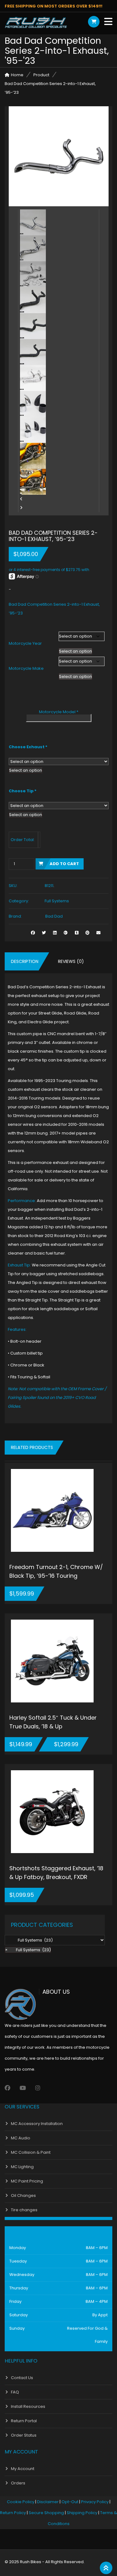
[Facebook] (7, 2088)
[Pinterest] (88, 933)
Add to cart (64, 864)
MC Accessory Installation (37, 2124)
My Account (23, 2469)
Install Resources (28, 2406)
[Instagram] (38, 2088)
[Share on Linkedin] (55, 933)
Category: (19, 901)
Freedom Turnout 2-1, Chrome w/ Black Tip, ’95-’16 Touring (56, 1571)
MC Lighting (22, 2167)
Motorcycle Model (59, 712)
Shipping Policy (82, 2513)
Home (17, 75)
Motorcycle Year (25, 643)
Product (41, 75)
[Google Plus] (66, 933)
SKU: (13, 886)
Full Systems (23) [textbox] (28, 1950)
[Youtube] (23, 2088)
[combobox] (76, 651)
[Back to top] (106, 2568)
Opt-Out (70, 2502)
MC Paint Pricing (27, 2181)
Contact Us (22, 2378)
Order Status (24, 2435)
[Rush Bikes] (36, 23)
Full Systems (57, 901)
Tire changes (24, 2210)
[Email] (98, 933)
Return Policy (13, 2513)
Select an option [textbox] (76, 651)
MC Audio (21, 2138)
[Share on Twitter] (44, 933)
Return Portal (24, 2421)
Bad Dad (54, 916)
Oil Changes (23, 2195)
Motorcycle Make (26, 668)
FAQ (15, 2392)
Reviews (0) (71, 961)
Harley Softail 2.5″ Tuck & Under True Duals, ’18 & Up (53, 1722)
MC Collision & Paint (31, 2152)
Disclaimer (48, 2502)
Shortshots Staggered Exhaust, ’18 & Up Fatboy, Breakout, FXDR (56, 1873)
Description (25, 961)
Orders (18, 2483)
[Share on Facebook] (33, 933)
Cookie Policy (21, 2502)
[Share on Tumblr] (77, 933)
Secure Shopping (46, 2513)
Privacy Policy (95, 2502)
